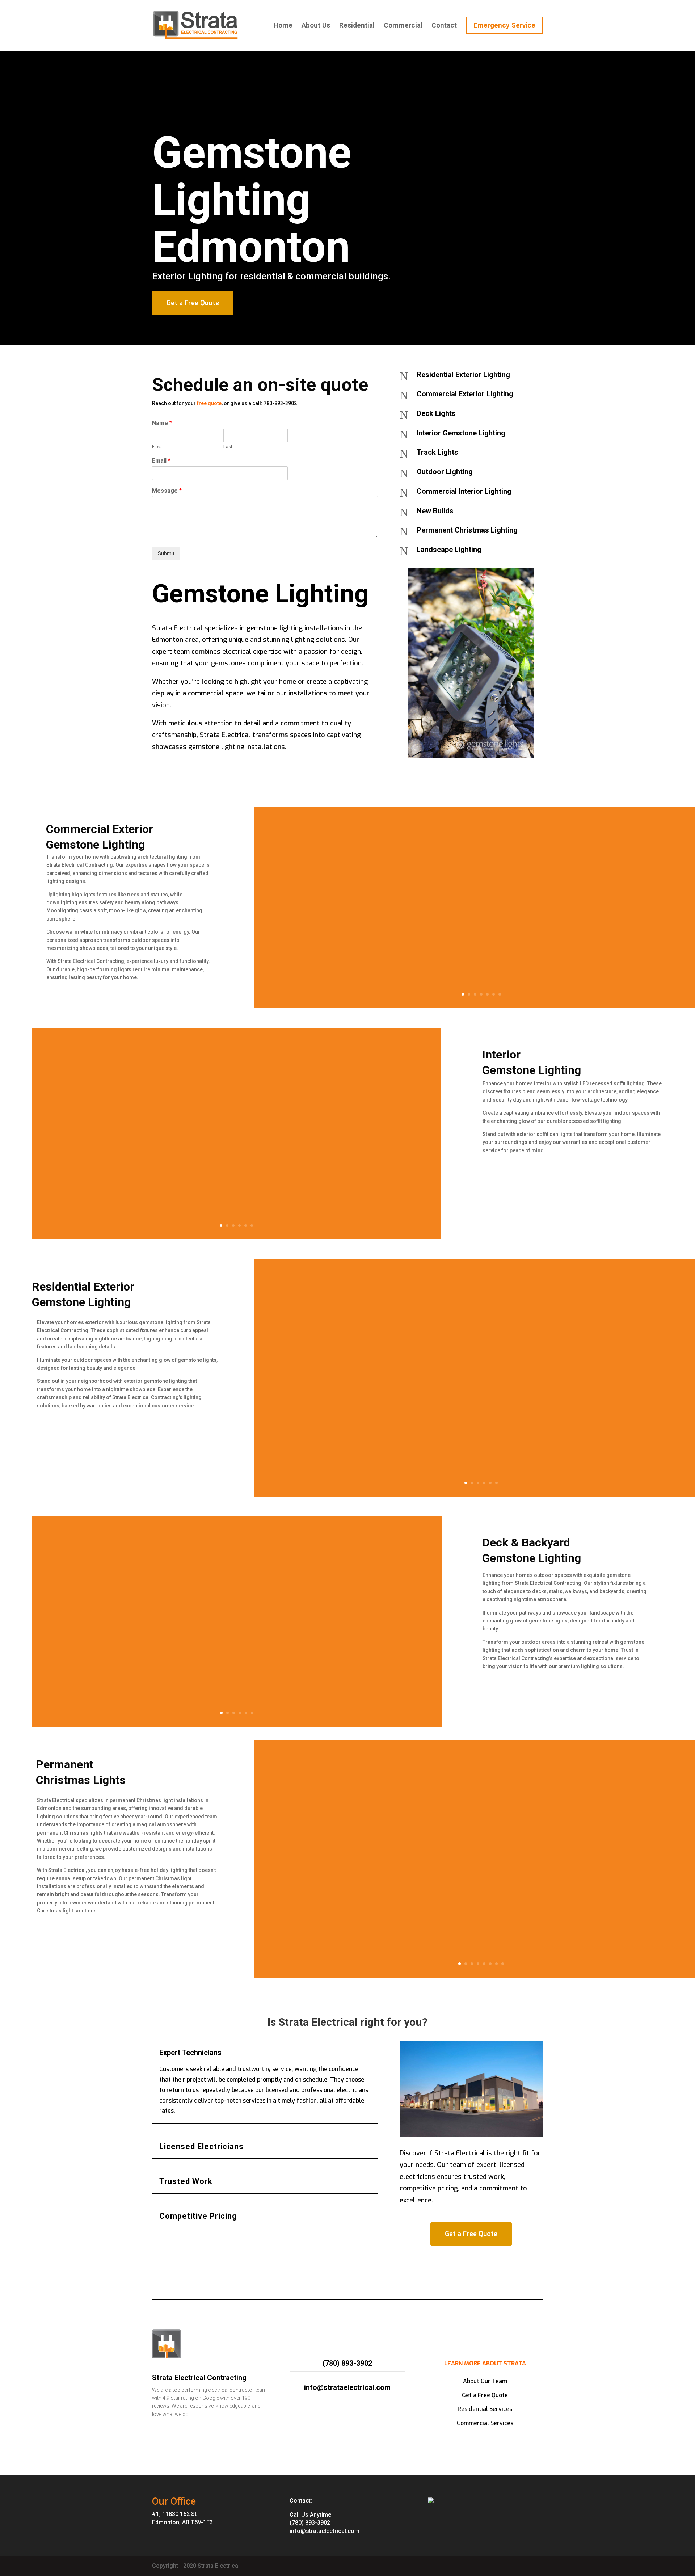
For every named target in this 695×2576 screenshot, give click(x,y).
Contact (444, 26)
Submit (166, 553)
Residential (357, 26)
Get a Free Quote (193, 303)
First (157, 447)
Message (167, 491)
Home (283, 26)
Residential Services (485, 2409)
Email (161, 461)
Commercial (403, 26)
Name (162, 423)
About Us (316, 26)
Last (228, 447)
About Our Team (485, 2381)
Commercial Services (485, 2423)
